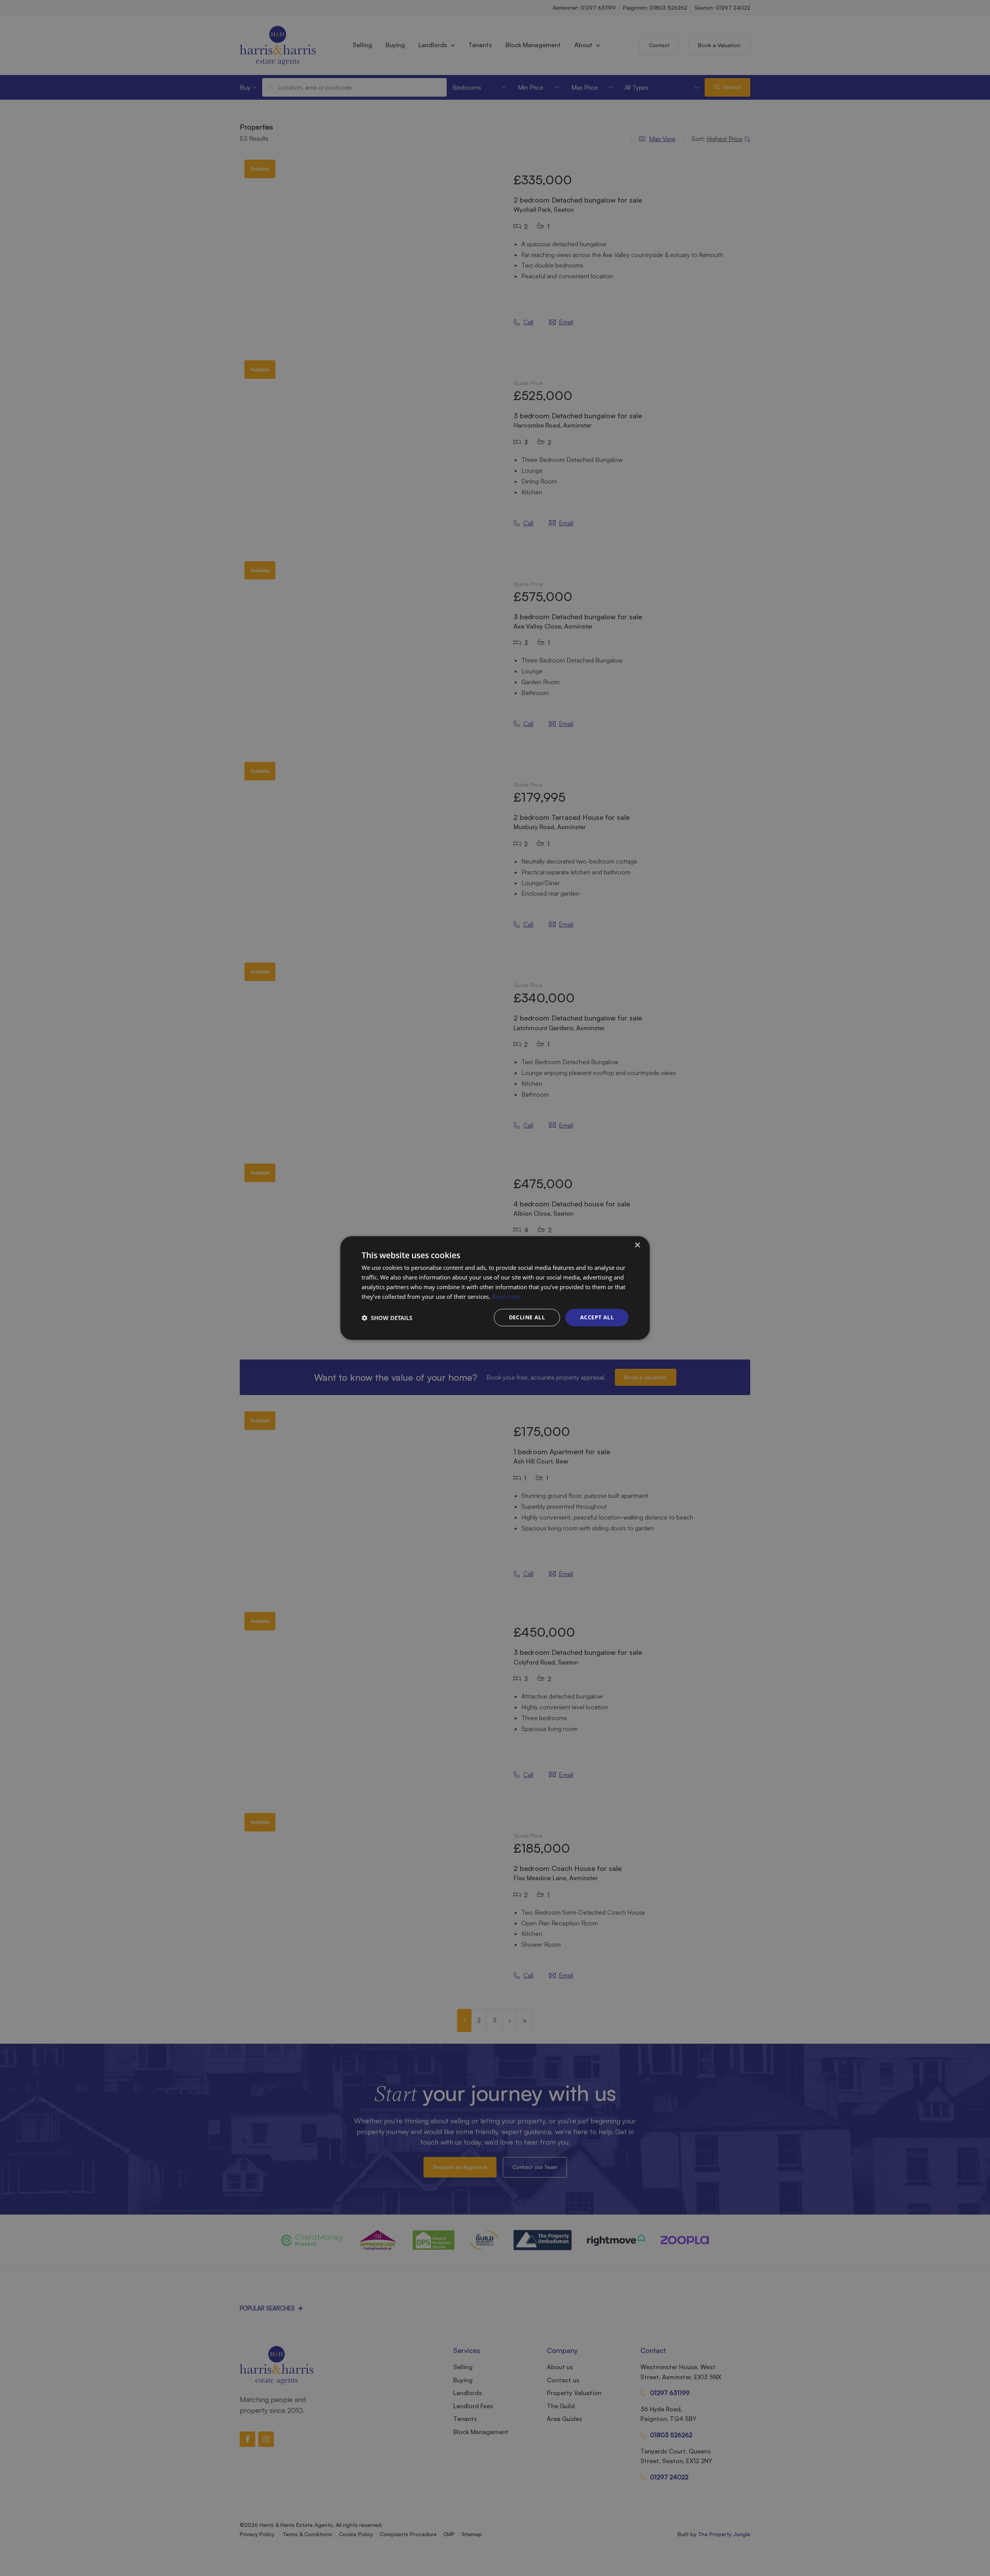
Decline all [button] (527, 1317)
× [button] (637, 1245)
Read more (506, 1297)
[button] (387, 1318)
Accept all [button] (597, 1317)
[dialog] (495, 1288)
